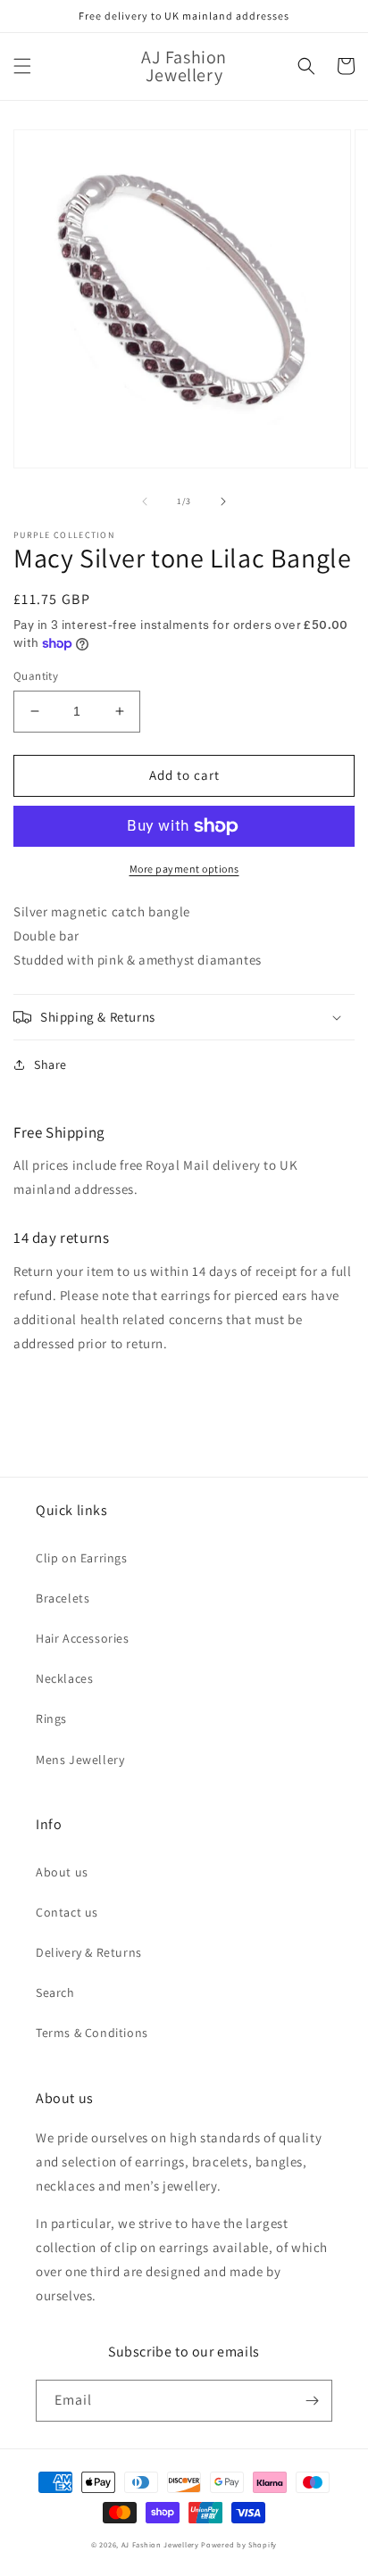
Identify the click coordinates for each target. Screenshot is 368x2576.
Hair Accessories (83, 1638)
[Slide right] (223, 501)
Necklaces (64, 1678)
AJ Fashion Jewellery (160, 2544)
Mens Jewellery (80, 1760)
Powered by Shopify (239, 2544)
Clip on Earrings (82, 1558)
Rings (51, 1719)
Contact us (67, 1912)
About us (62, 1872)
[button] (22, 66)
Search (55, 1992)
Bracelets (63, 1598)
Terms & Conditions (92, 2033)
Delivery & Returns (89, 1952)
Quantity (36, 676)
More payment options (184, 869)
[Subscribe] (312, 2401)
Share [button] (50, 1064)
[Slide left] (145, 501)
